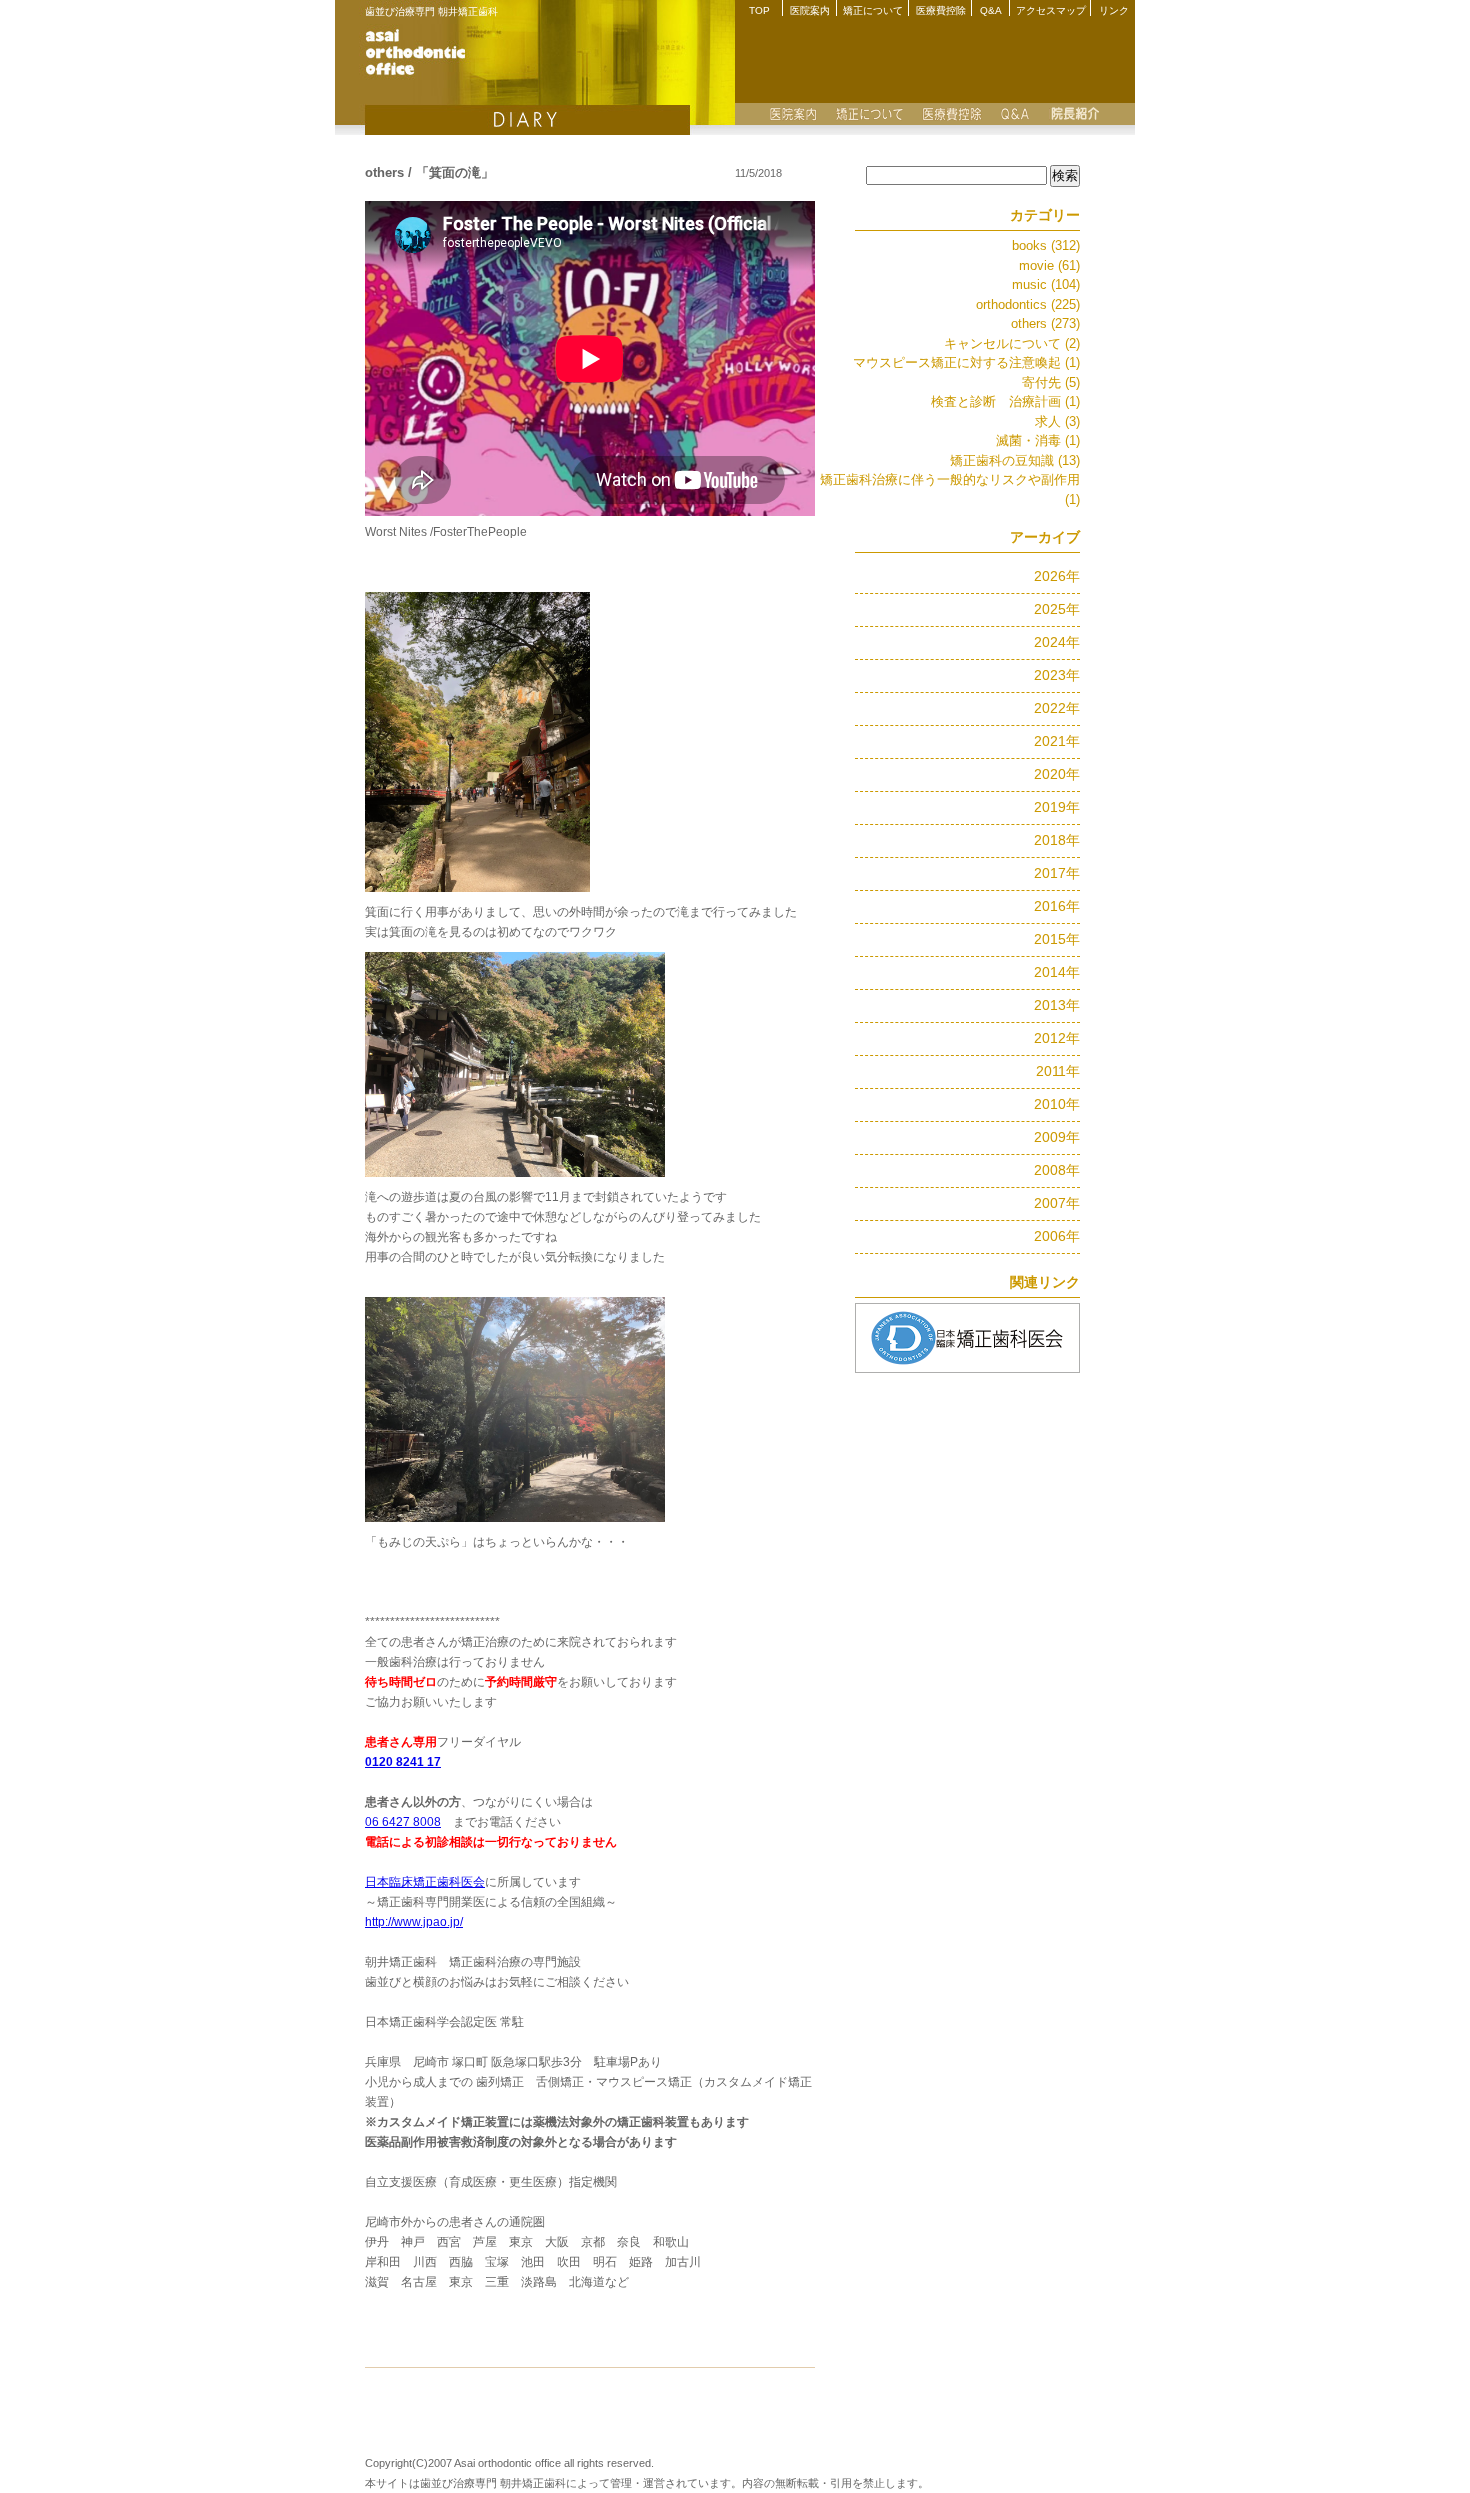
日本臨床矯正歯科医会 (425, 1882)
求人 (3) (1057, 421)
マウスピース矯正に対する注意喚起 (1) (966, 362)
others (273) (1045, 323)
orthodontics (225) (1028, 304)
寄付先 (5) (1051, 382)
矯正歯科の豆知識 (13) (1015, 460)
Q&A (991, 10)
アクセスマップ (1051, 10)
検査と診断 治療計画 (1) (1005, 401)
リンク (1114, 10)
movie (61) (1049, 265)
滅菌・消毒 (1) (1038, 440)
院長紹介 (1075, 114)
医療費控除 (941, 10)
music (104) (1046, 284)
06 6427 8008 (403, 1822)
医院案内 (810, 10)
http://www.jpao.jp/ (414, 1922)
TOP (759, 10)
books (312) (1046, 245)
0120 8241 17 (403, 1762)
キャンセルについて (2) (1012, 343)
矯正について (873, 10)
